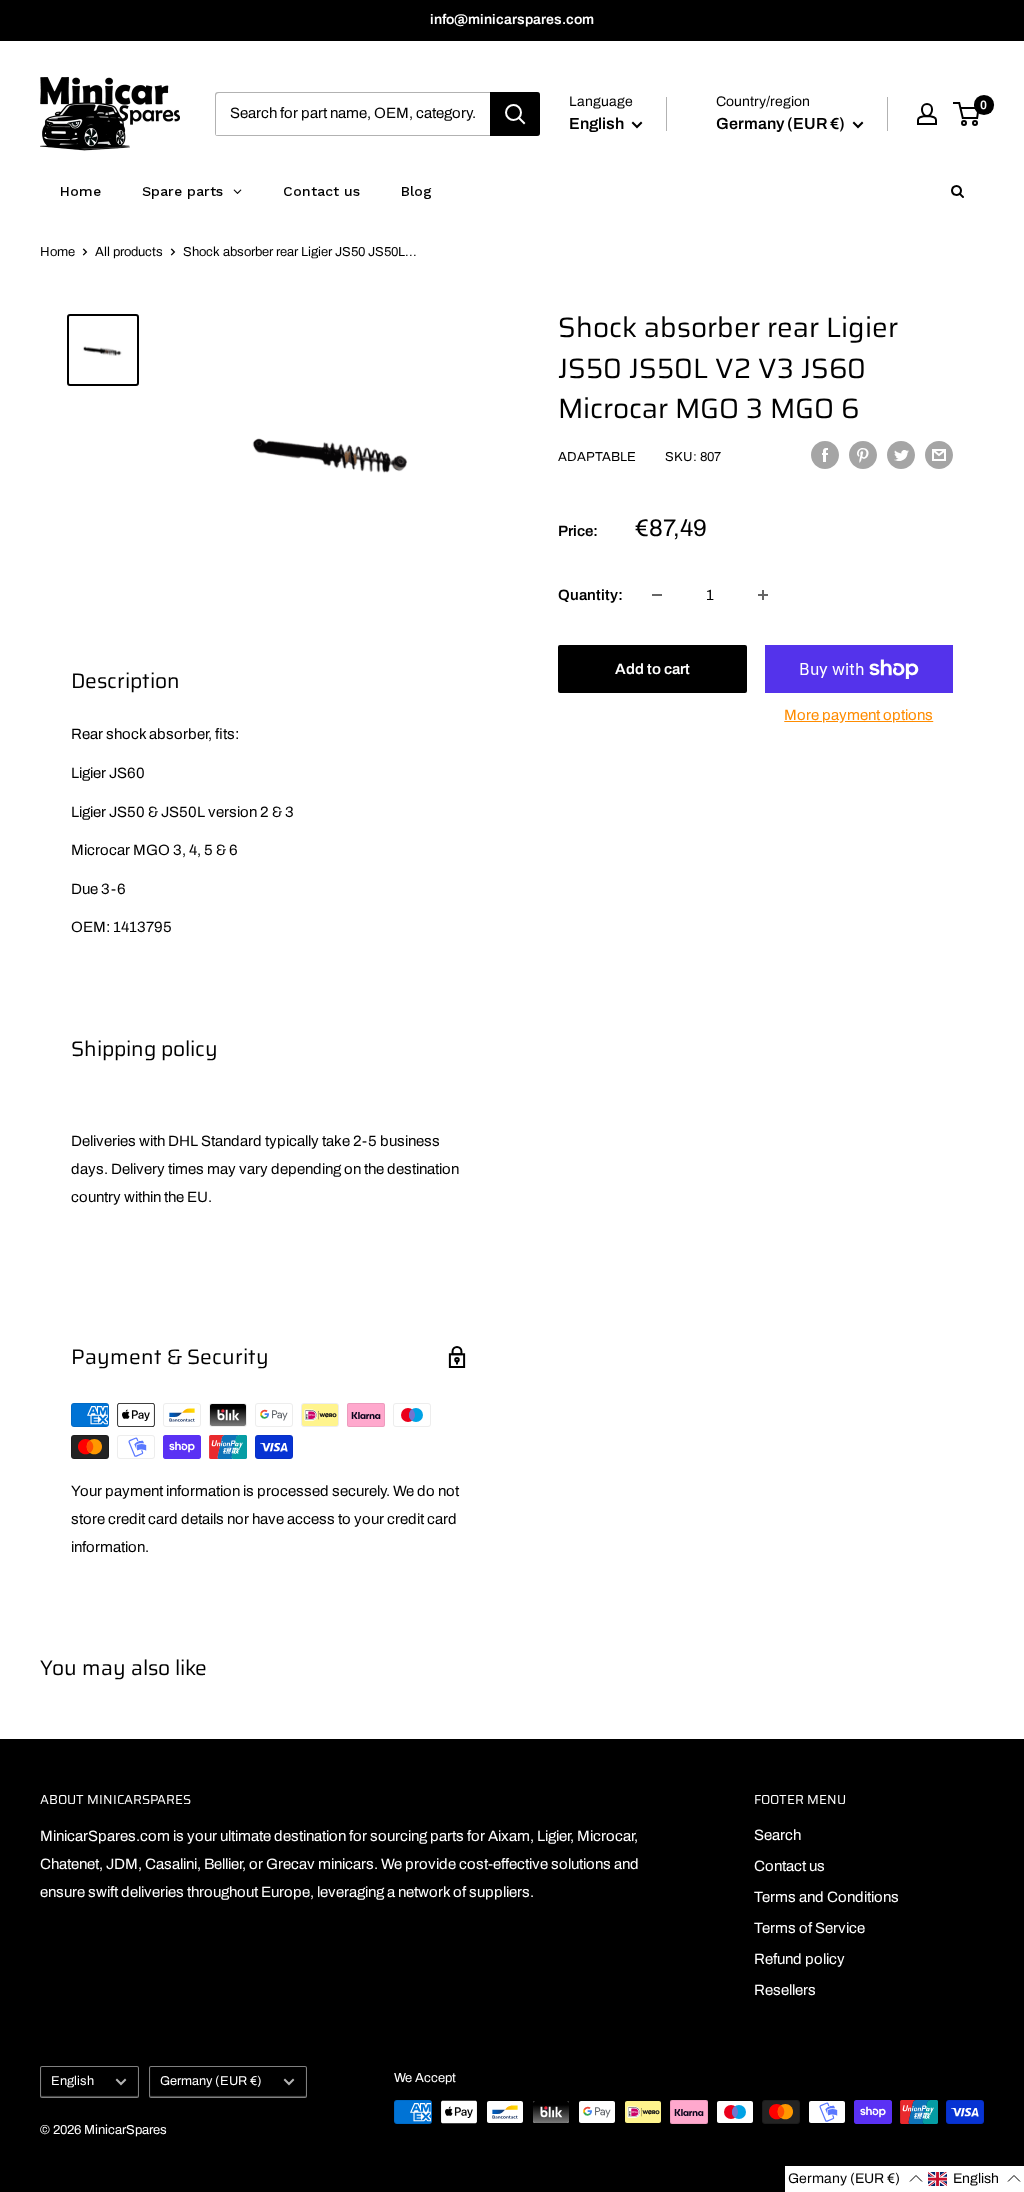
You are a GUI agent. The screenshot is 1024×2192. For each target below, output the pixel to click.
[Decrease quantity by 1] (657, 595)
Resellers (785, 1990)
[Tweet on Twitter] (901, 454)
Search (777, 1835)
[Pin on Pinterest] (863, 454)
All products (129, 252)
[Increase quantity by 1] (763, 595)
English (72, 2081)
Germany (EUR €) (211, 2081)
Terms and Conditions (826, 1897)
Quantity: (590, 595)
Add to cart (652, 669)
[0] (967, 114)
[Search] (515, 114)
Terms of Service (809, 1928)
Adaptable (597, 457)
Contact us (789, 1866)
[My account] (927, 114)
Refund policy (799, 1959)
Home (57, 252)
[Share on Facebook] (825, 454)
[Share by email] (939, 454)
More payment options (858, 715)
